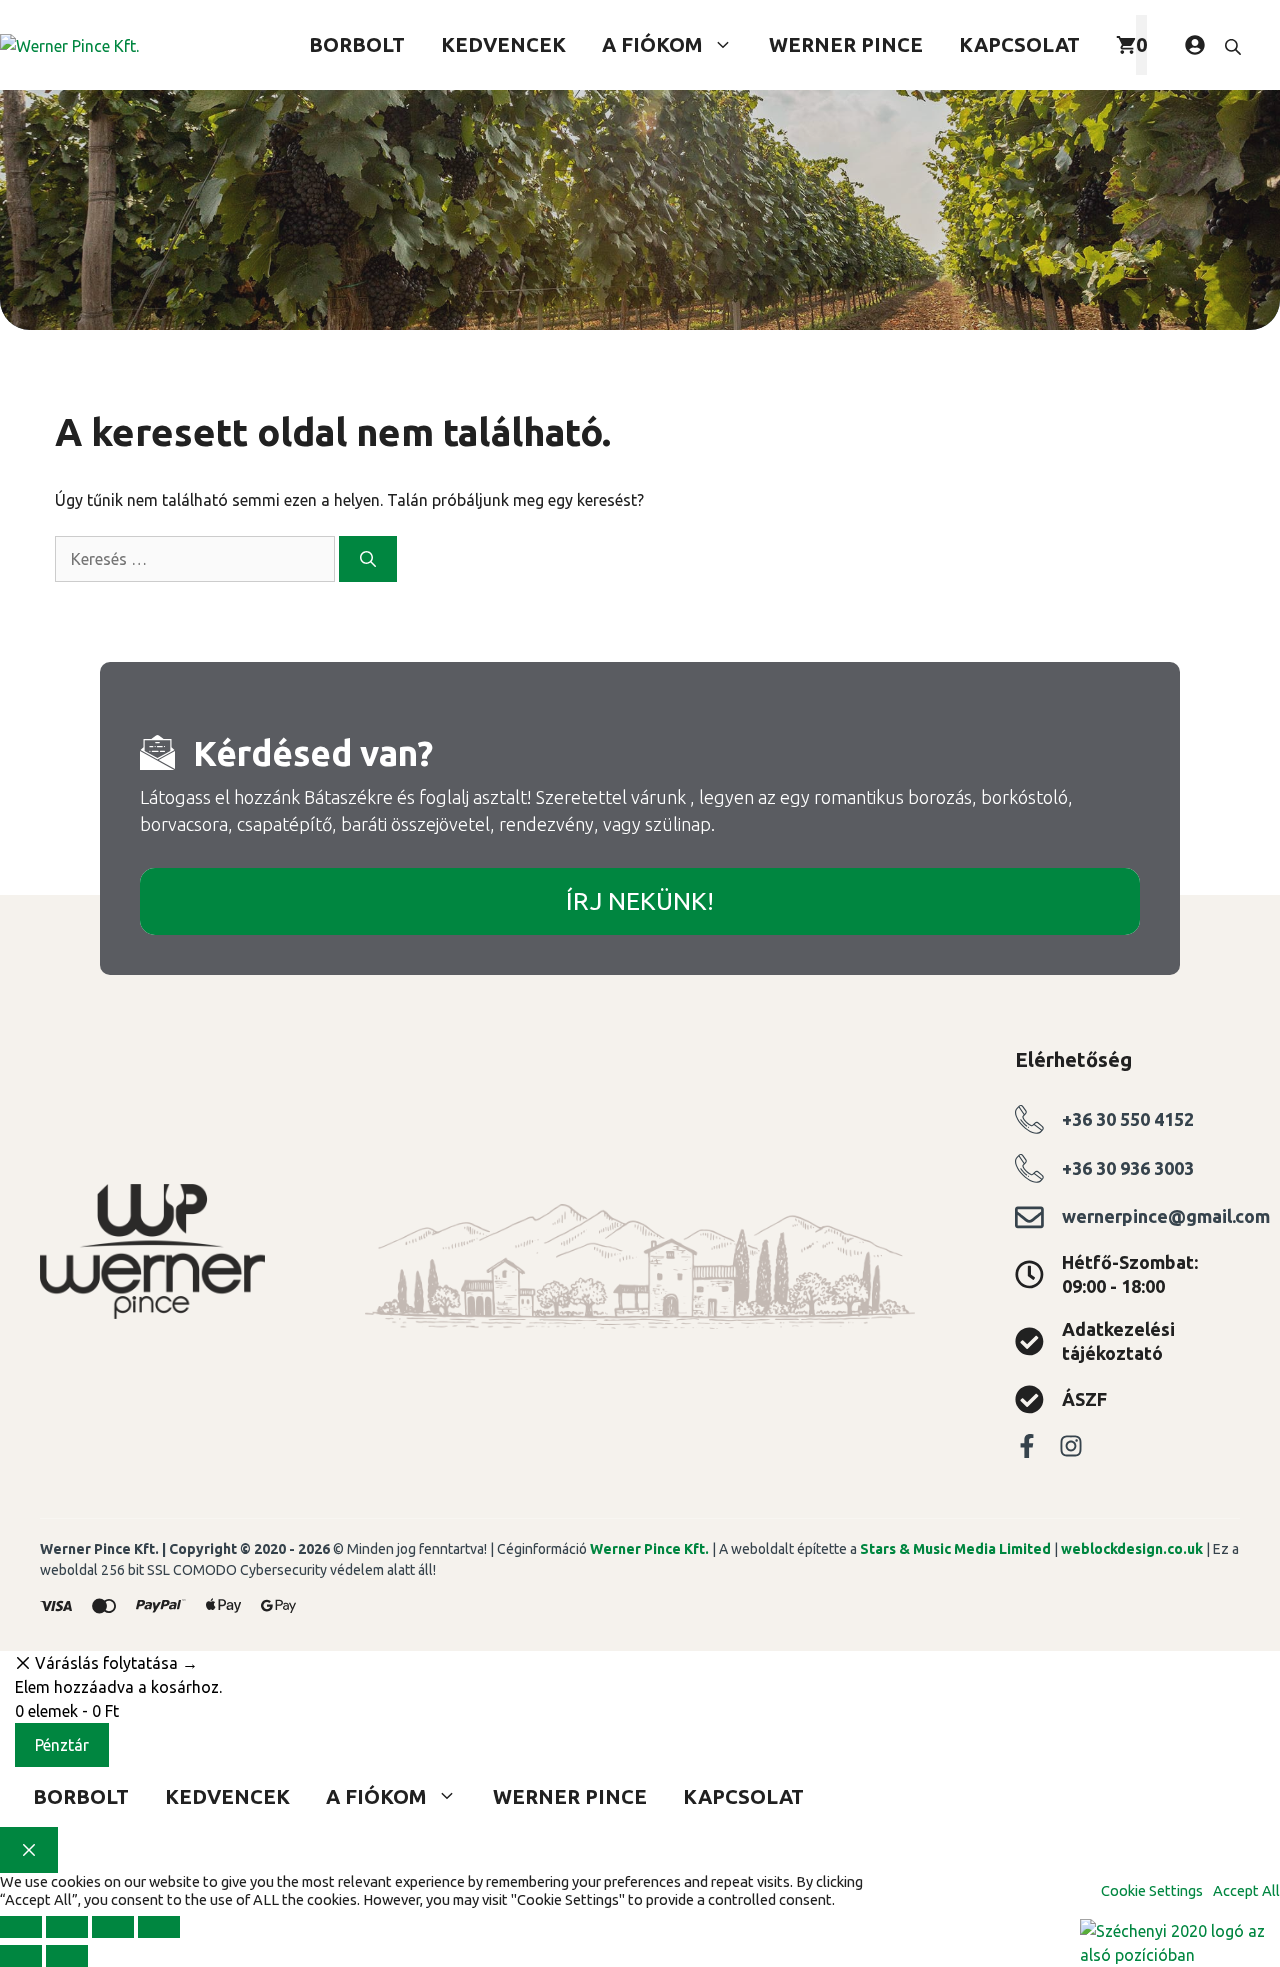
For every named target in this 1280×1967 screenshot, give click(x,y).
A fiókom (652, 44)
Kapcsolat (1019, 44)
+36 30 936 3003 (1128, 1168)
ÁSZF (1084, 1399)
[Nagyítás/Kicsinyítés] (21, 1927)
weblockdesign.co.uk (1132, 1549)
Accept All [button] (1246, 1890)
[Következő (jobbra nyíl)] (67, 1956)
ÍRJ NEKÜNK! (640, 901)
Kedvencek (503, 44)
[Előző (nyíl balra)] (21, 1956)
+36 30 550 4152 (1128, 1119)
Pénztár (62, 1745)
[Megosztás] (113, 1927)
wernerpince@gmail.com (1166, 1216)
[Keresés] (368, 559)
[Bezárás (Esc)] (159, 1927)
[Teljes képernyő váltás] (67, 1927)
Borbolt (357, 44)
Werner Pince (846, 44)
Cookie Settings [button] (1152, 1890)
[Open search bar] (1235, 45)
